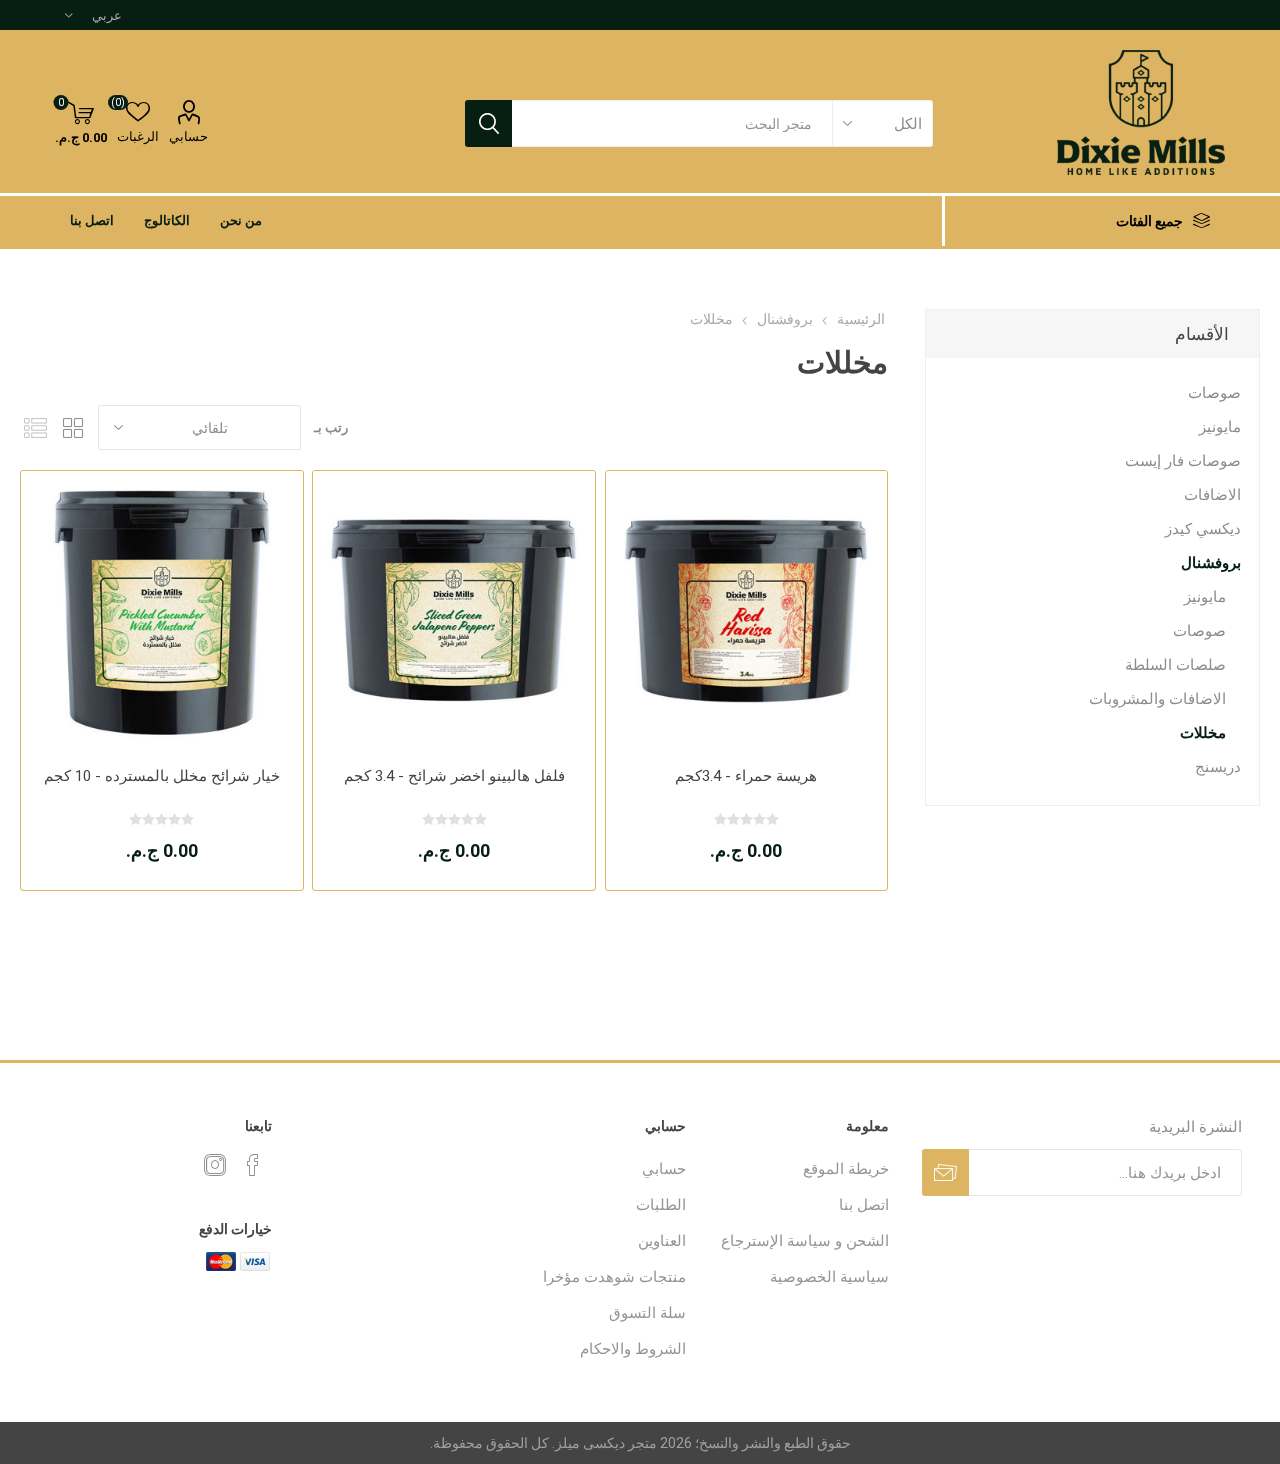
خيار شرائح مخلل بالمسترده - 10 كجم (162, 776)
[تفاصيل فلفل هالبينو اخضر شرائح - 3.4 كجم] (453, 611)
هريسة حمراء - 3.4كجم (746, 776)
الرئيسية (861, 319)
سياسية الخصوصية (829, 1277)
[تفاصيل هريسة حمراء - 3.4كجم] (746, 611)
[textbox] (672, 123)
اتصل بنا (92, 220)
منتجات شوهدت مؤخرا (614, 1277)
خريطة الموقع (846, 1169)
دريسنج (1218, 767)
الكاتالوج (167, 220)
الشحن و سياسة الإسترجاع (805, 1241)
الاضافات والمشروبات (1157, 699)
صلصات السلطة (1175, 665)
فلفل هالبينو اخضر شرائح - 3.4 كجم (454, 776)
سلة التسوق (647, 1313)
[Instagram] (215, 1165)
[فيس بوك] (253, 1165)
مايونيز (1220, 427)
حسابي (188, 136)
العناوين (662, 1241)
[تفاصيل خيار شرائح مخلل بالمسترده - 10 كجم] (161, 611)
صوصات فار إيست (1183, 461)
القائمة (35, 427)
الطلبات (661, 1205)
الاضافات (1212, 495)
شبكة (73, 427)
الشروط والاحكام (633, 1349)
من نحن (241, 220)
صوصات (1214, 393)
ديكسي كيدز (1203, 529)
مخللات (1203, 733)
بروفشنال (1211, 563)
